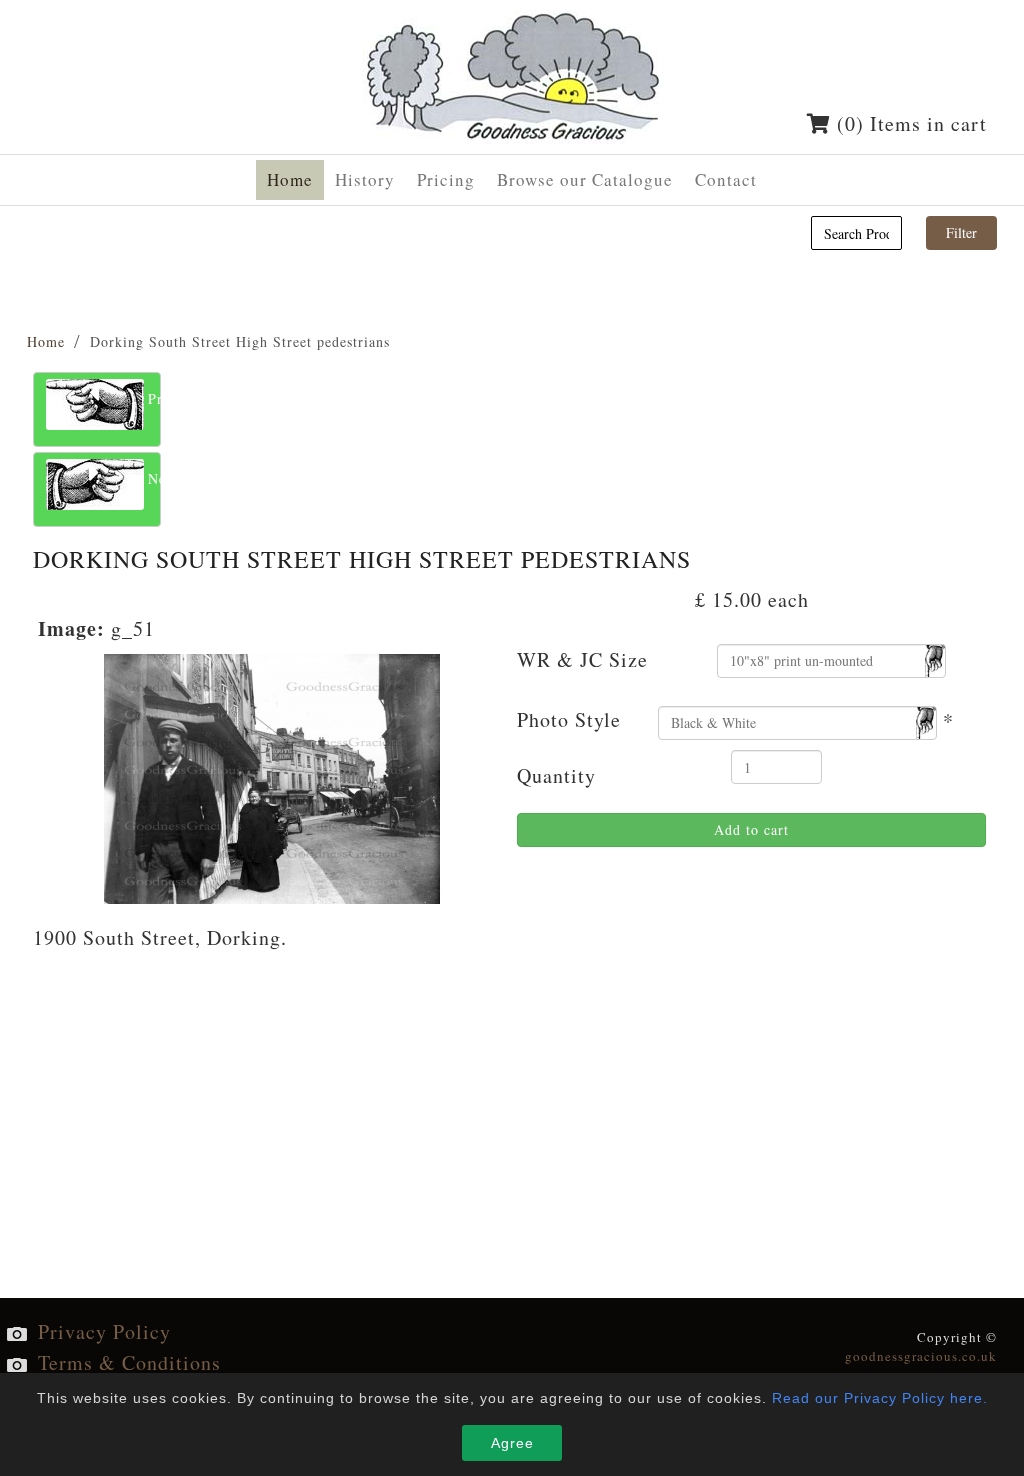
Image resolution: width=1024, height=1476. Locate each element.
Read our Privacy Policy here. (880, 1398)
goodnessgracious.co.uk (921, 1356)
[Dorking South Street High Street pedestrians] (272, 775)
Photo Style (569, 719)
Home (46, 341)
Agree (512, 1443)
